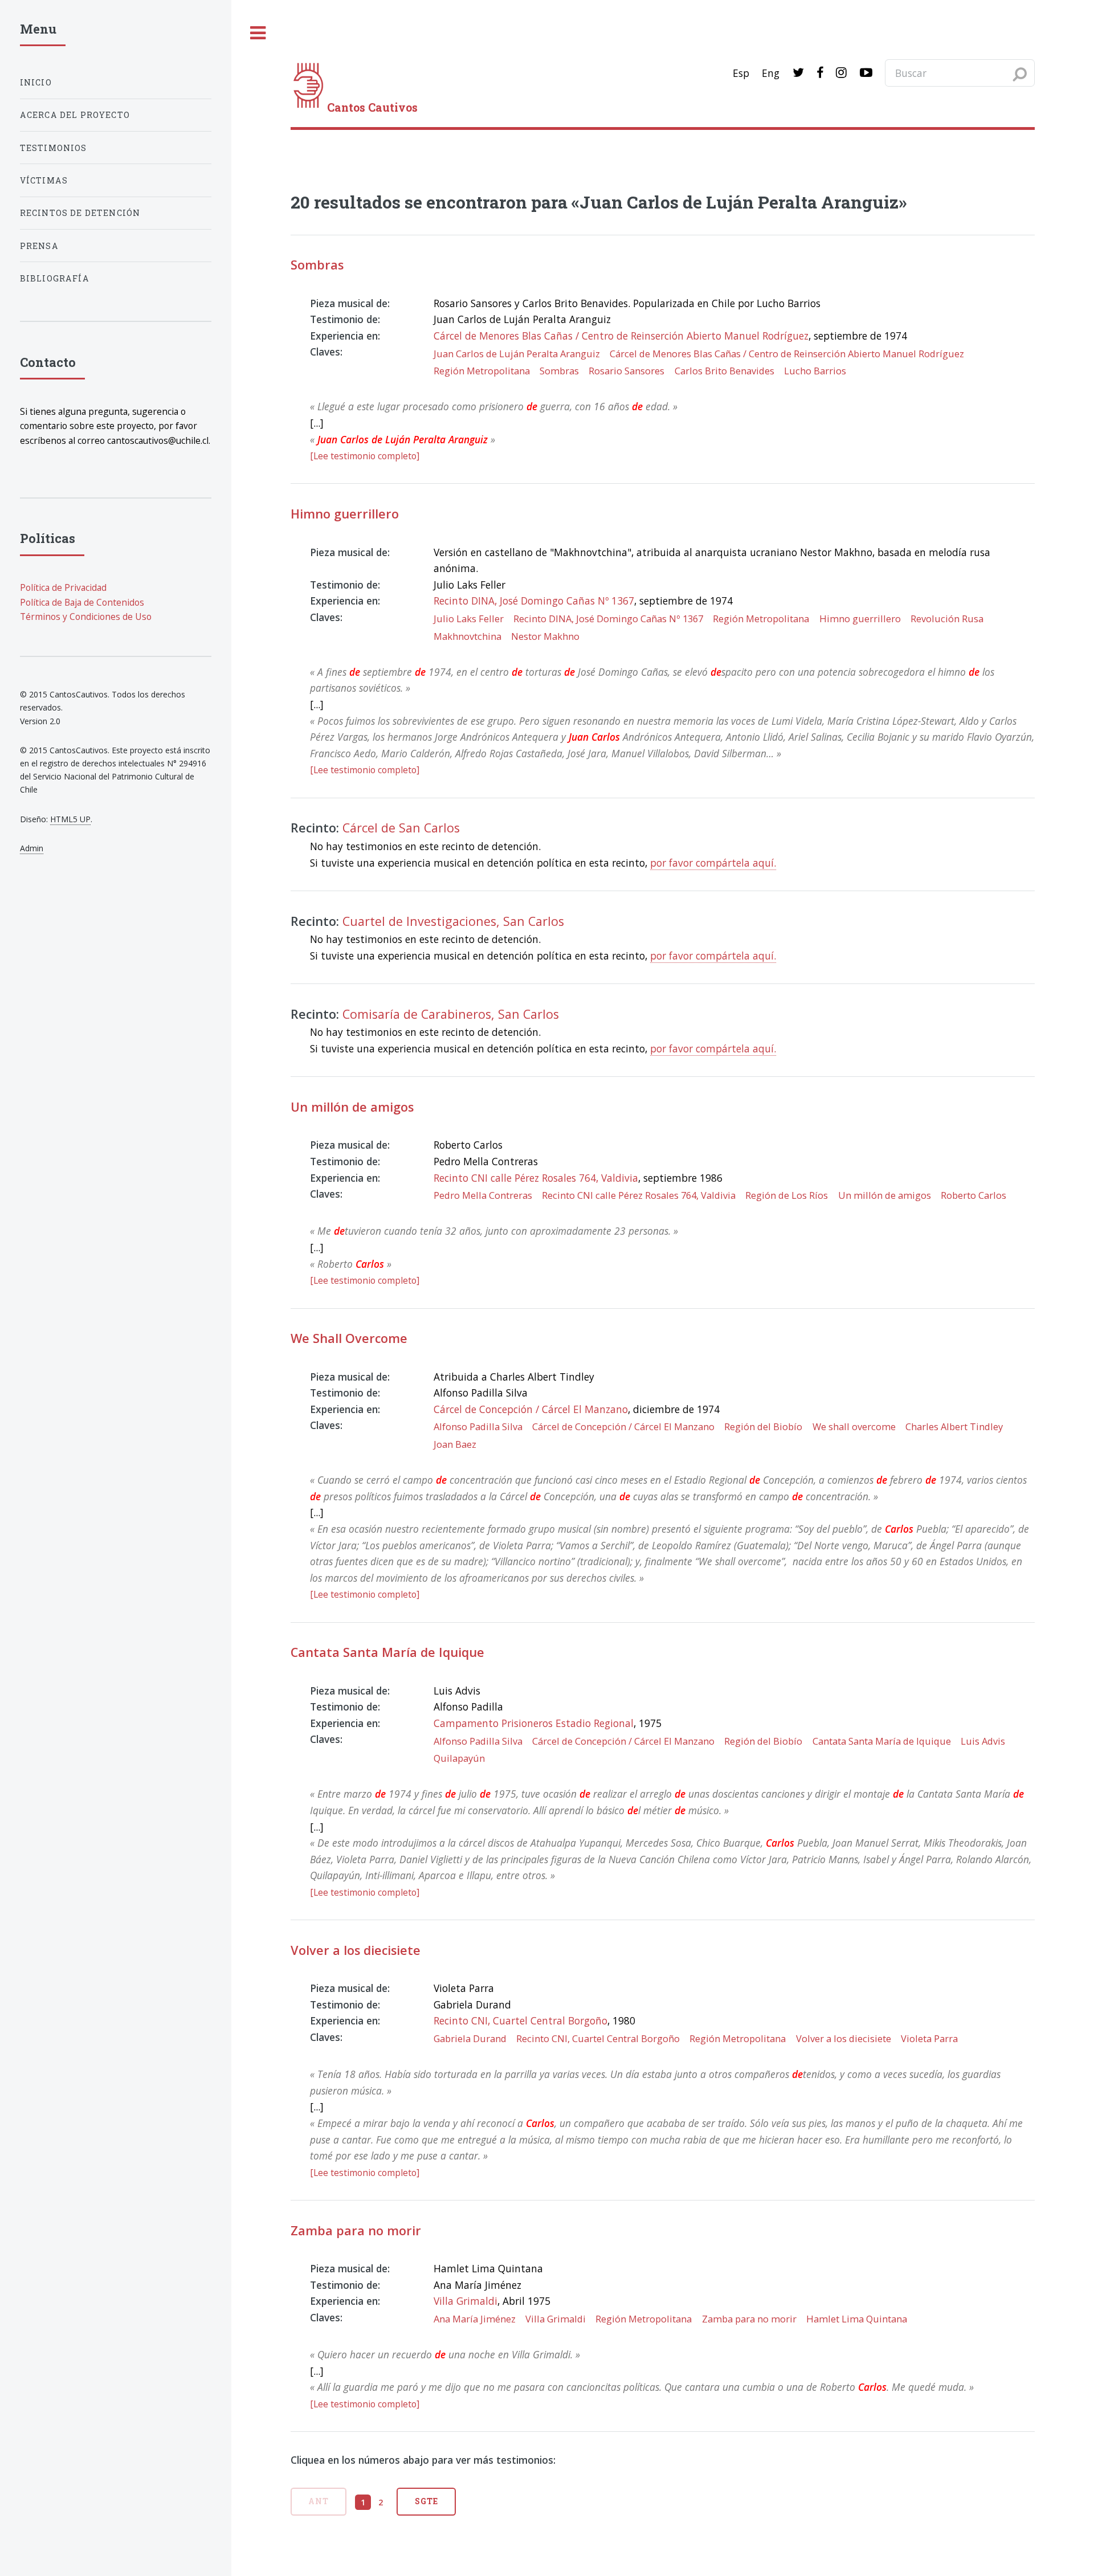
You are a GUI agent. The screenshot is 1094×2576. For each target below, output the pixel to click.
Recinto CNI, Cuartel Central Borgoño (521, 2020)
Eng (771, 73)
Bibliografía (55, 278)
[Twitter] (798, 73)
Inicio (36, 82)
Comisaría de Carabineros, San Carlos (451, 1014)
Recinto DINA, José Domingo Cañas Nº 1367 (534, 601)
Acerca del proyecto (75, 115)
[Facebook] (820, 73)
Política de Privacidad (63, 587)
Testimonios (54, 148)
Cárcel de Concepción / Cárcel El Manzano (531, 1409)
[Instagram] (841, 73)
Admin (32, 848)
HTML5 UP (70, 819)
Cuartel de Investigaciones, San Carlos (453, 921)
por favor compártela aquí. (713, 863)
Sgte (426, 2501)
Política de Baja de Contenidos (82, 602)
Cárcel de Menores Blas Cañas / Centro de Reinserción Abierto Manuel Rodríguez (621, 336)
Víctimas (44, 180)
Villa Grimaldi (466, 2301)
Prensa (39, 246)
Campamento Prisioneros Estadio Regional (534, 1723)
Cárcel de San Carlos (401, 828)
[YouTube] (866, 73)
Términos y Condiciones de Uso (86, 617)
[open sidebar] (258, 33)
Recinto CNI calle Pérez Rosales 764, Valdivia (536, 1178)
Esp (741, 73)
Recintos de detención (80, 213)
